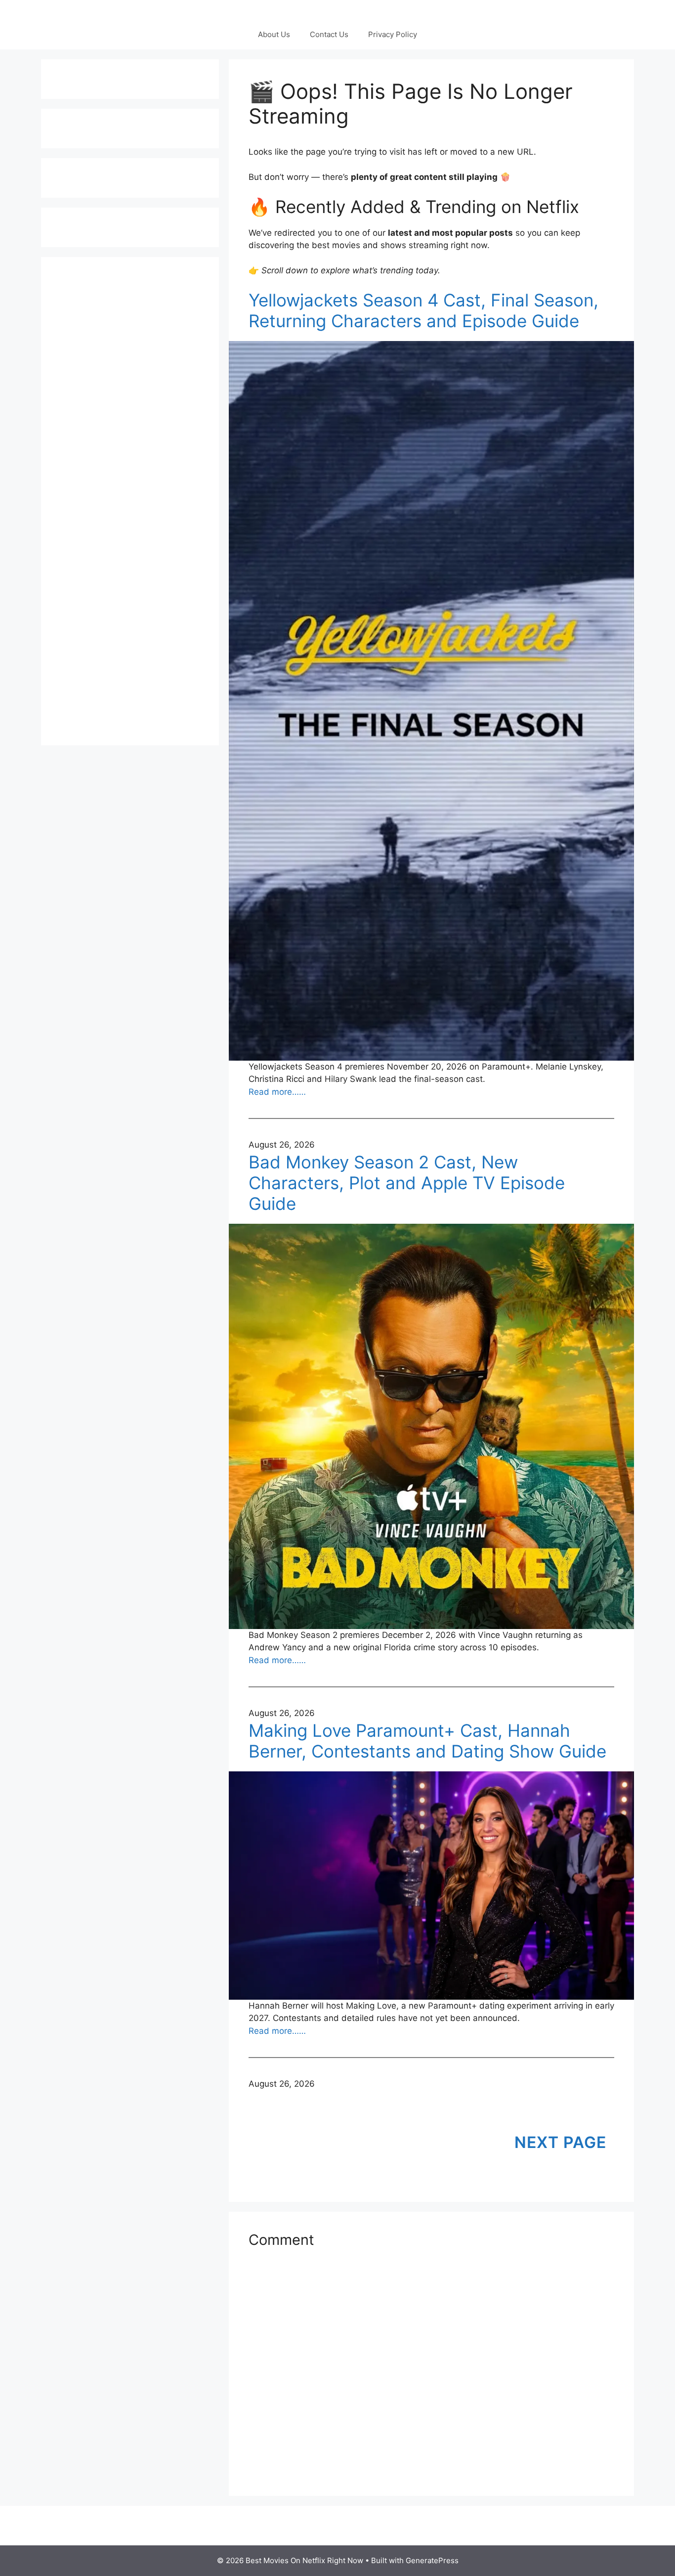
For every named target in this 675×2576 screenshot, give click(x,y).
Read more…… (277, 1092)
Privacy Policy (393, 34)
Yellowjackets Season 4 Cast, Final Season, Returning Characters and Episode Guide (423, 310)
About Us (274, 34)
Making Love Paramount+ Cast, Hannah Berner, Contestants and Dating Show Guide (427, 1741)
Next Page (560, 2142)
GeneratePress (432, 2560)
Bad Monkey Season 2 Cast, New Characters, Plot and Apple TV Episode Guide (407, 1183)
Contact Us (329, 34)
